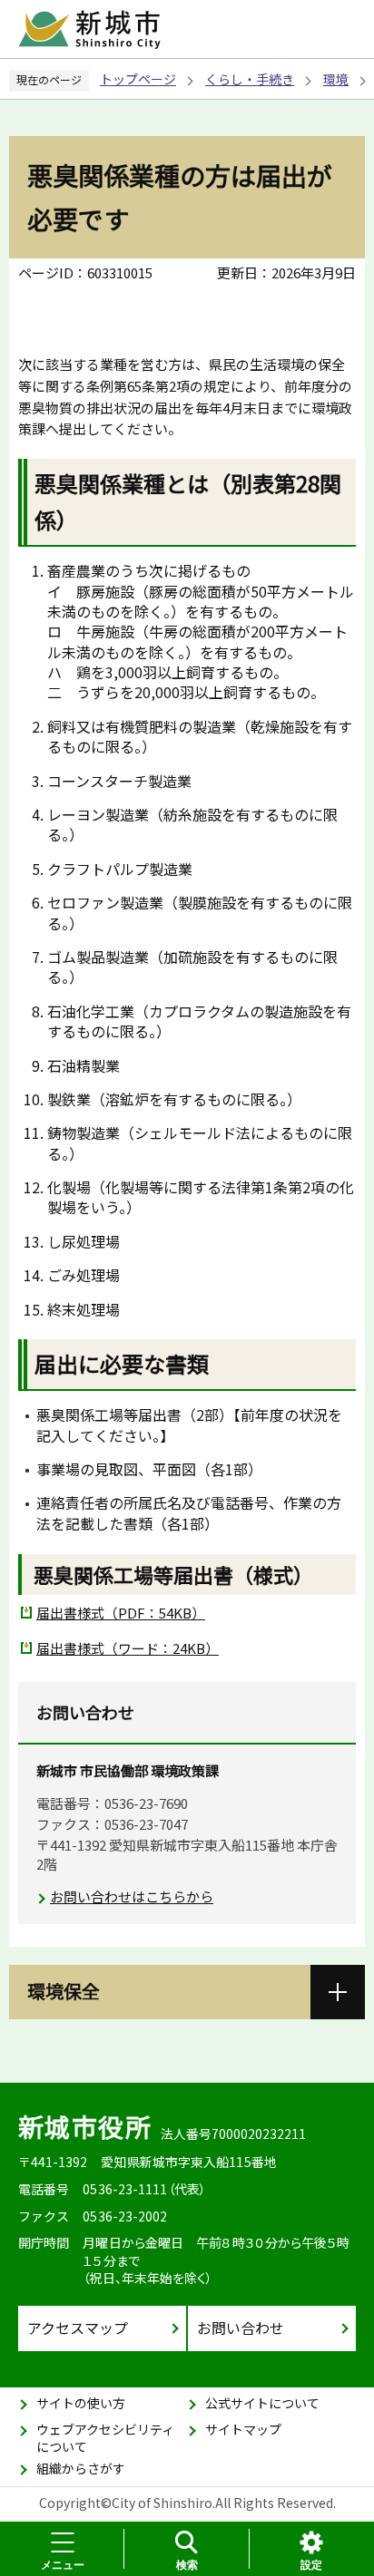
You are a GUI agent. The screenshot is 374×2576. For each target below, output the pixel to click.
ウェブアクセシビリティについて (105, 2438)
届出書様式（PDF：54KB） (121, 1613)
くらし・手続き (250, 79)
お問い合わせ (241, 2328)
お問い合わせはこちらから (132, 1896)
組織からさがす (81, 2468)
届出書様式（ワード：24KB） (128, 1648)
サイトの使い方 (81, 2403)
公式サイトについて (262, 2403)
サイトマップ (243, 2429)
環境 (336, 79)
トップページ (138, 79)
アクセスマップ (78, 2328)
